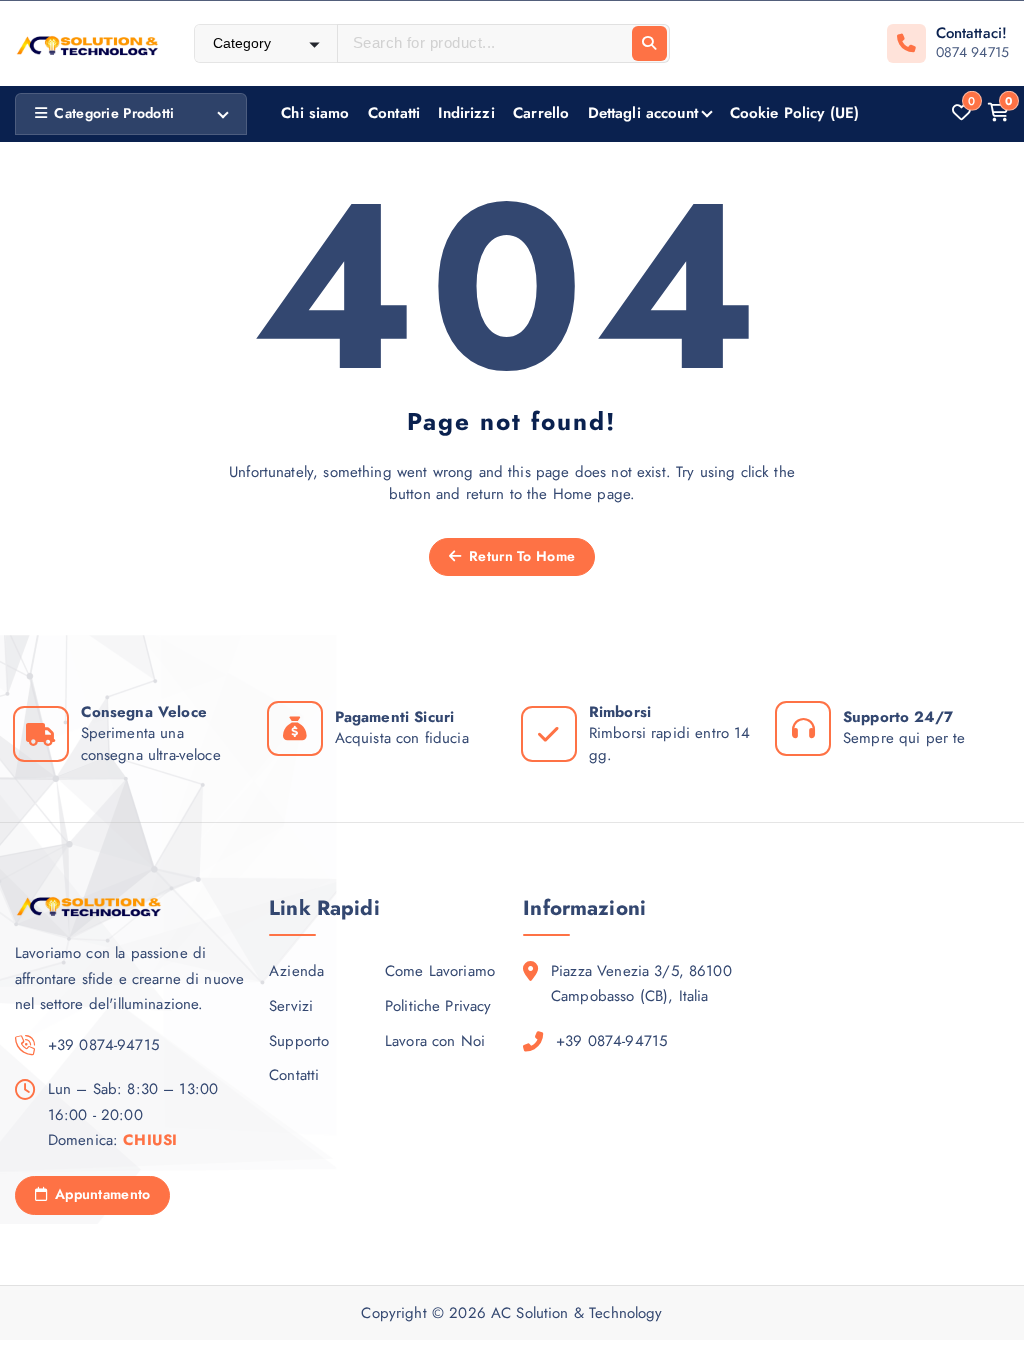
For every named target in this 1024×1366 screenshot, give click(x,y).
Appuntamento (101, 1194)
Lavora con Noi (435, 1041)
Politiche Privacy (438, 1006)
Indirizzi (466, 113)
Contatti (394, 113)
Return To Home (520, 556)
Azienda (296, 971)
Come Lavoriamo (440, 971)
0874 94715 (973, 52)
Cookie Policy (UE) (795, 113)
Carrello (541, 113)
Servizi (291, 1006)
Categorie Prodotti (114, 113)
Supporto (299, 1041)
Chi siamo (315, 113)
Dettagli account (643, 113)
